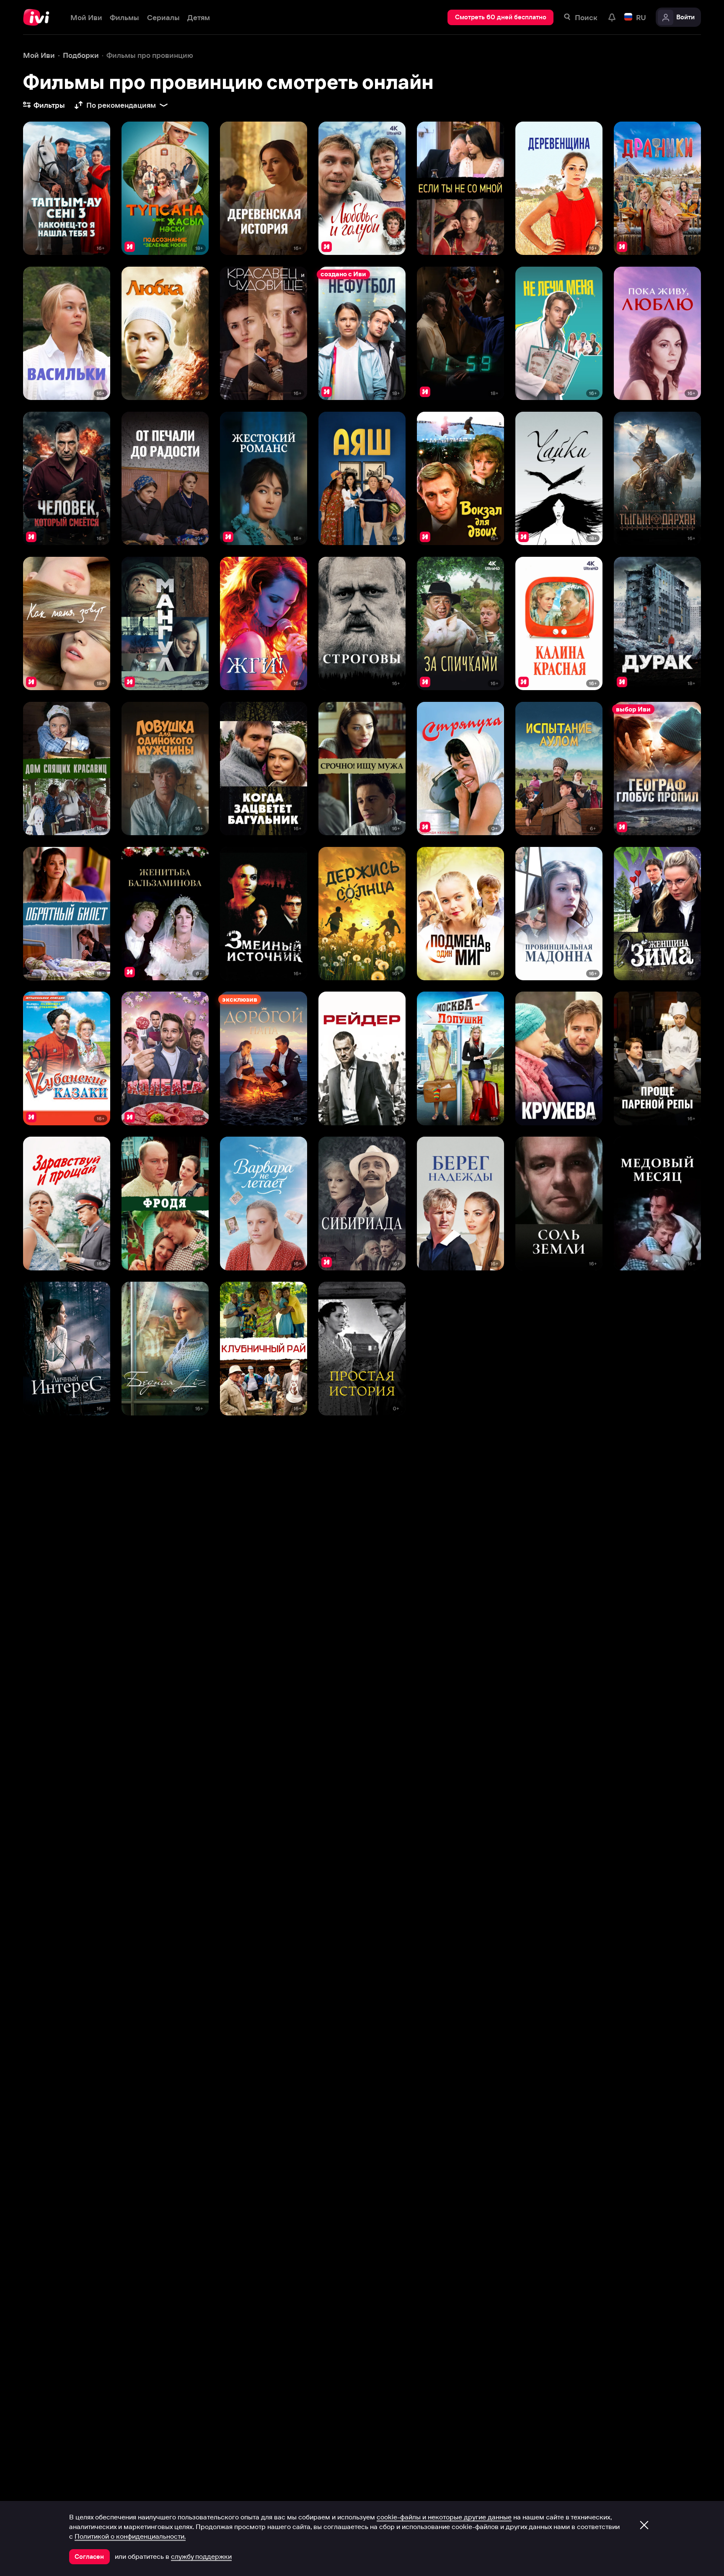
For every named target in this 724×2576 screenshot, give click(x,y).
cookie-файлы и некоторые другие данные (444, 2517)
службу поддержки (201, 2556)
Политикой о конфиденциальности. (130, 2536)
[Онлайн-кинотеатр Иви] (39, 17)
